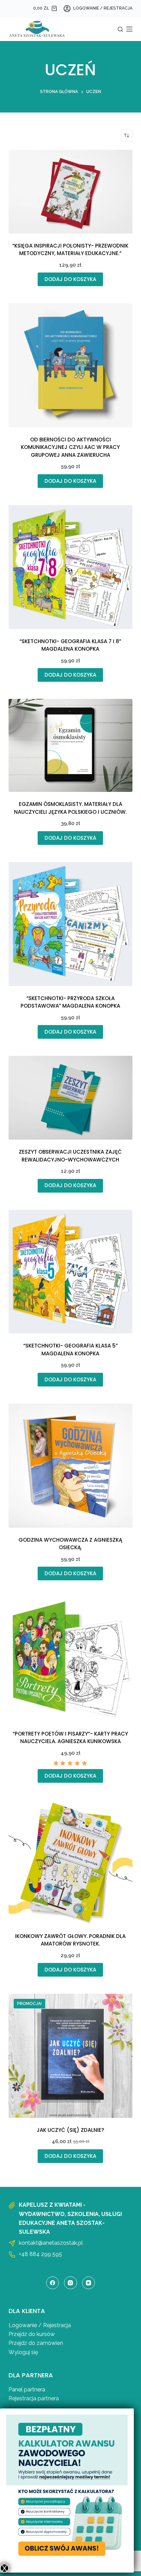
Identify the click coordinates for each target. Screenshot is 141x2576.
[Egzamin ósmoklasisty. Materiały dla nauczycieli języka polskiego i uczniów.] (71, 745)
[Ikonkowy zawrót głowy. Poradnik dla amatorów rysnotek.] (71, 1862)
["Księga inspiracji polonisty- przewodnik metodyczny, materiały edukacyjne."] (71, 192)
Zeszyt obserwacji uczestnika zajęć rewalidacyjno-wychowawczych (70, 1156)
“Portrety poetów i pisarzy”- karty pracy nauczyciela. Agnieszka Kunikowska (70, 1738)
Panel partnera (27, 2389)
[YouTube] (89, 2283)
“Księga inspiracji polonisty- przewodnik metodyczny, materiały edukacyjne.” (70, 250)
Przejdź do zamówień (36, 2343)
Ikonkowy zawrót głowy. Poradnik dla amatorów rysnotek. (70, 1940)
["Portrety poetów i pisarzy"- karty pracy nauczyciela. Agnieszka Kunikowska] (71, 1659)
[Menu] (129, 29)
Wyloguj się (23, 2352)
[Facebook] (53, 2283)
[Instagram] (70, 2283)
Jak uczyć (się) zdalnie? (70, 2130)
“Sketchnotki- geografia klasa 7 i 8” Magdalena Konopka (70, 645)
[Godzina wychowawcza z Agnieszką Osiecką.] (71, 1466)
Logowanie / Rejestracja (40, 2325)
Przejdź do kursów (32, 2334)
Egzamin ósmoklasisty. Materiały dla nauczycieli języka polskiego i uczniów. (70, 808)
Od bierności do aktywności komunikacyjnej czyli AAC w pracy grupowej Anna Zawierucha (70, 447)
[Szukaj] (120, 29)
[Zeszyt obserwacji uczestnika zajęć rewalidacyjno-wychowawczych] (71, 1098)
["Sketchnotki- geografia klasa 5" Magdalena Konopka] (71, 1272)
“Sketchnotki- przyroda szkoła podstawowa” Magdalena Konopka (70, 1002)
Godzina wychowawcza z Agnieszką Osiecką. (70, 1544)
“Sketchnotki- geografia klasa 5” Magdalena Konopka (70, 1350)
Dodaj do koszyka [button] (70, 279)
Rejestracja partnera (34, 2398)
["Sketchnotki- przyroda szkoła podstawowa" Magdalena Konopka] (71, 924)
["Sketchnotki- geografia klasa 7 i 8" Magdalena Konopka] (71, 567)
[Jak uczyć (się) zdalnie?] (71, 2056)
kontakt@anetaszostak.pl (51, 2243)
